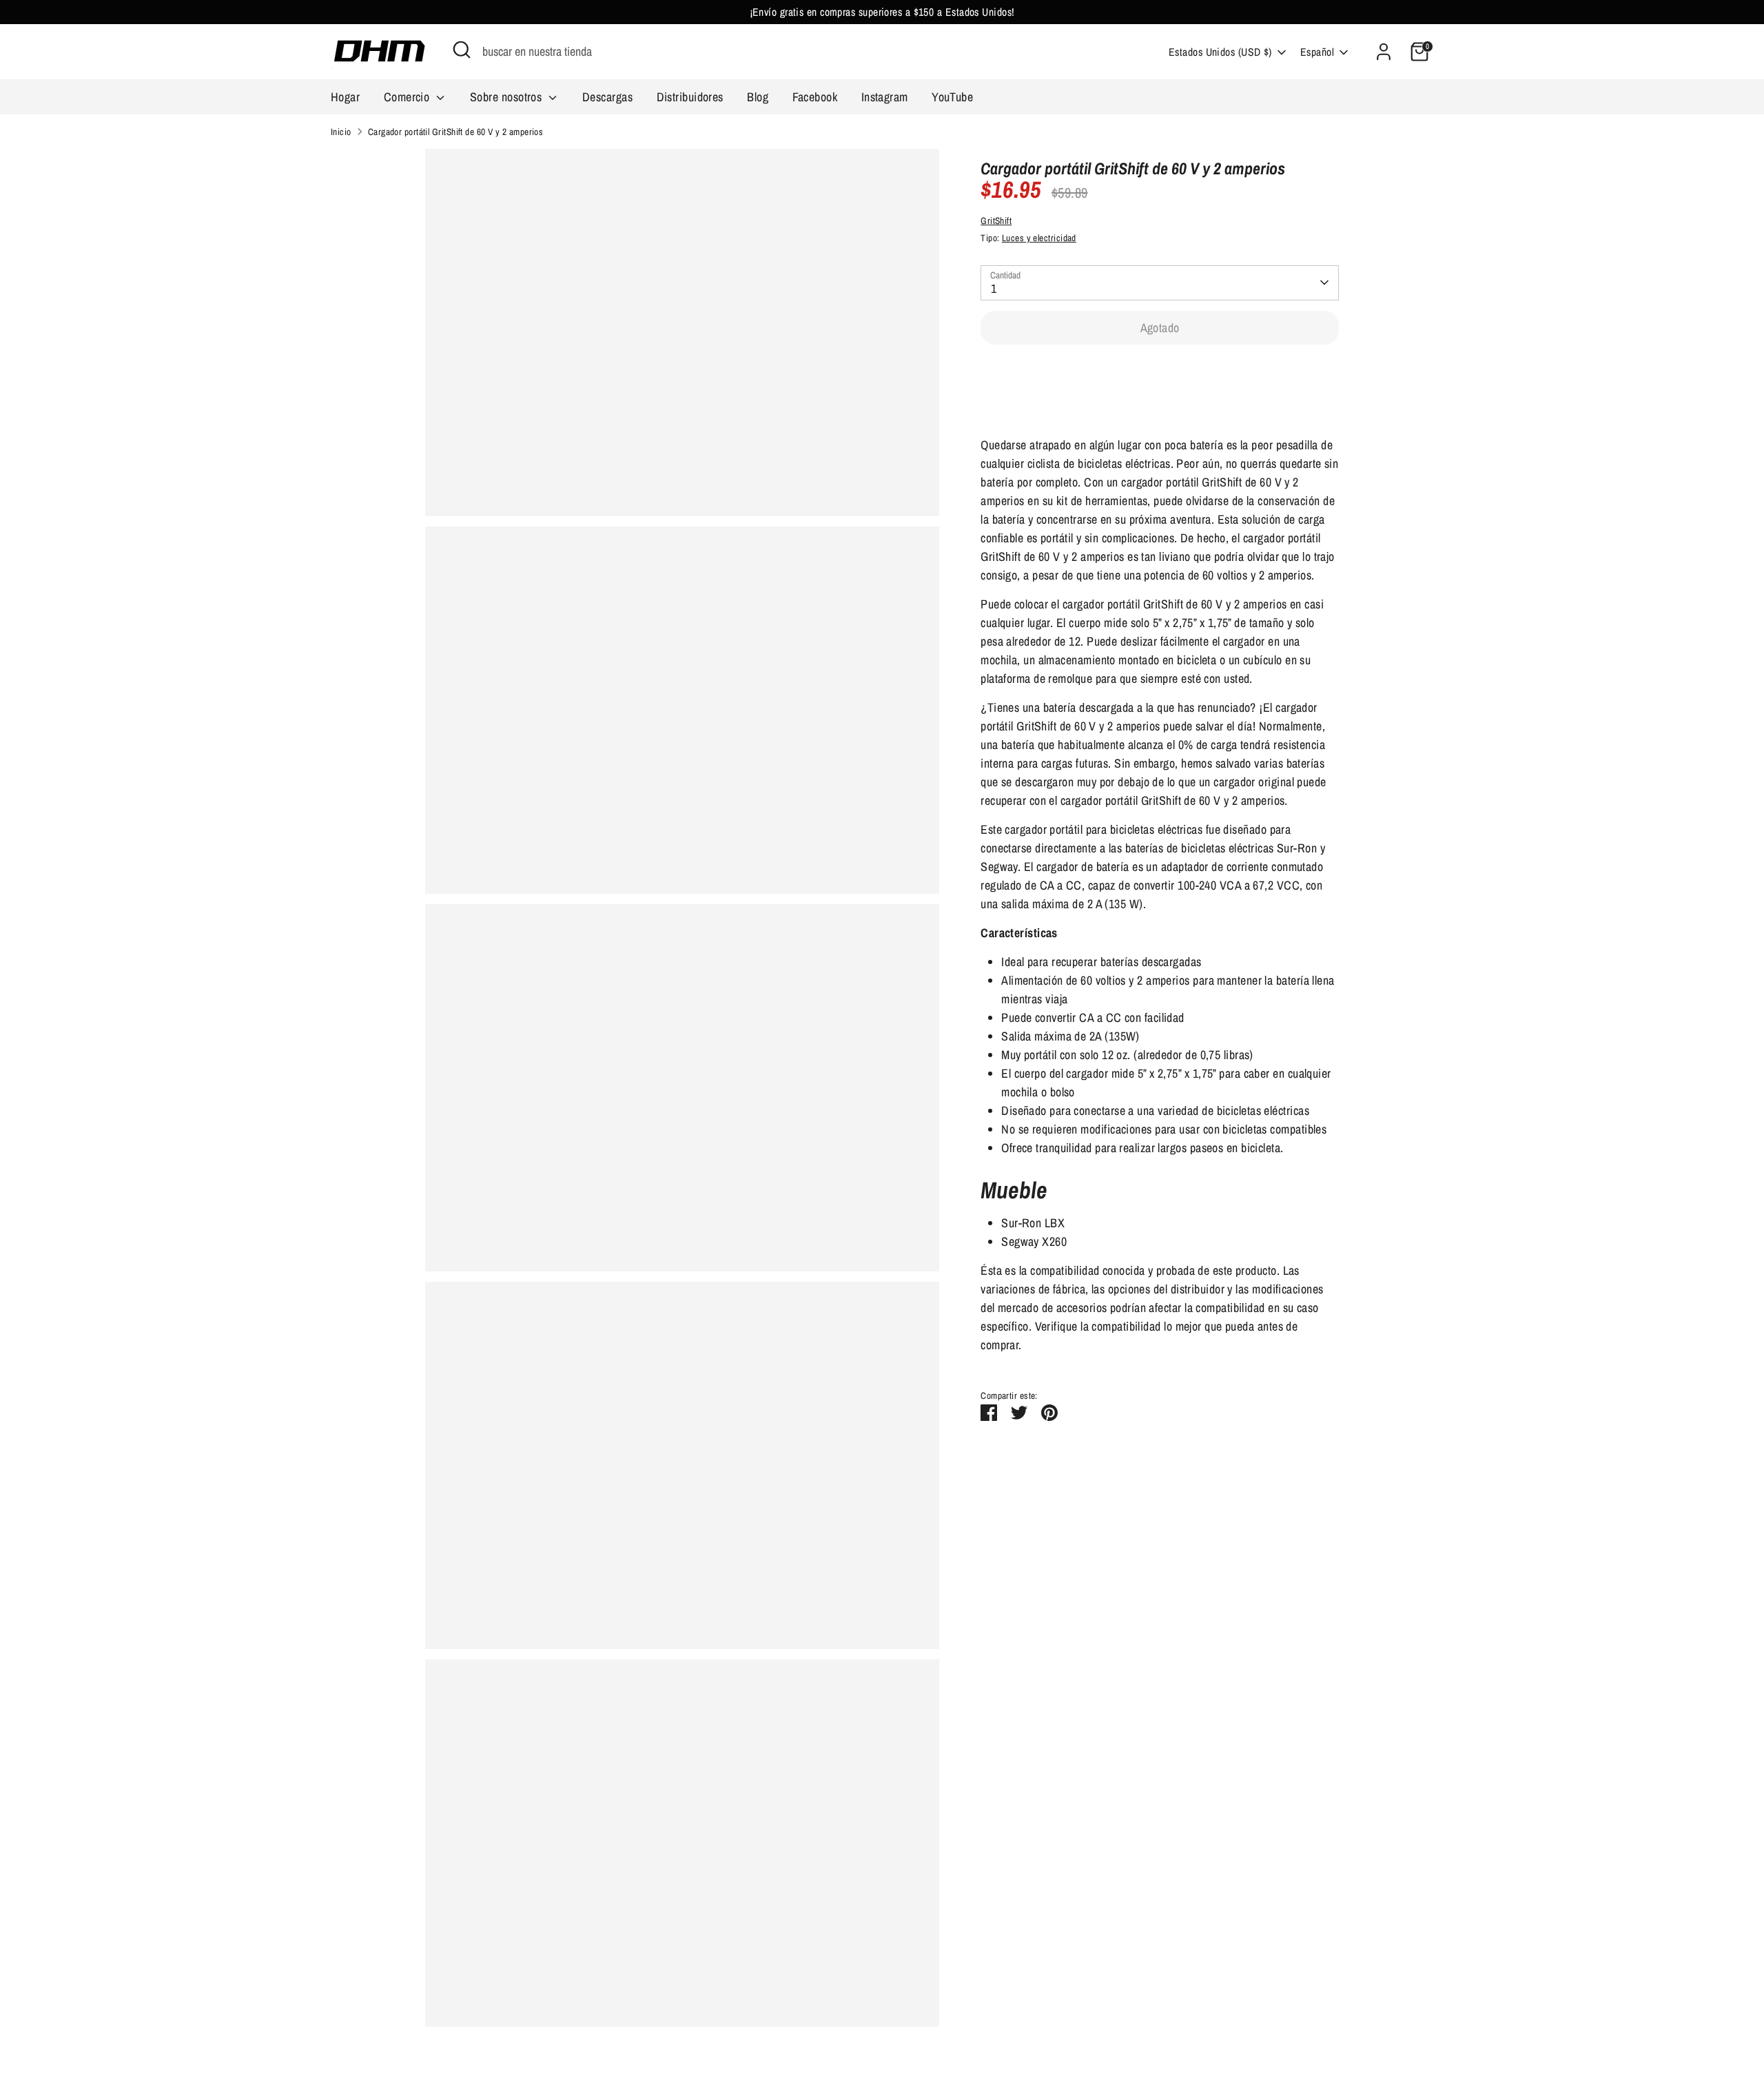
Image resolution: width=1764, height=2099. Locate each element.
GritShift (996, 221)
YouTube (952, 97)
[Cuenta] (1384, 52)
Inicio (341, 132)
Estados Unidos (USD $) (1220, 52)
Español (1317, 52)
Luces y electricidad (1039, 238)
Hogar (345, 97)
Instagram (885, 97)
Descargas (607, 97)
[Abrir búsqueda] (462, 50)
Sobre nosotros (507, 97)
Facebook (815, 97)
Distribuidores (690, 97)
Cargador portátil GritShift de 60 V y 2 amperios (456, 132)
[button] (1160, 370)
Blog (758, 97)
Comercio (408, 97)
